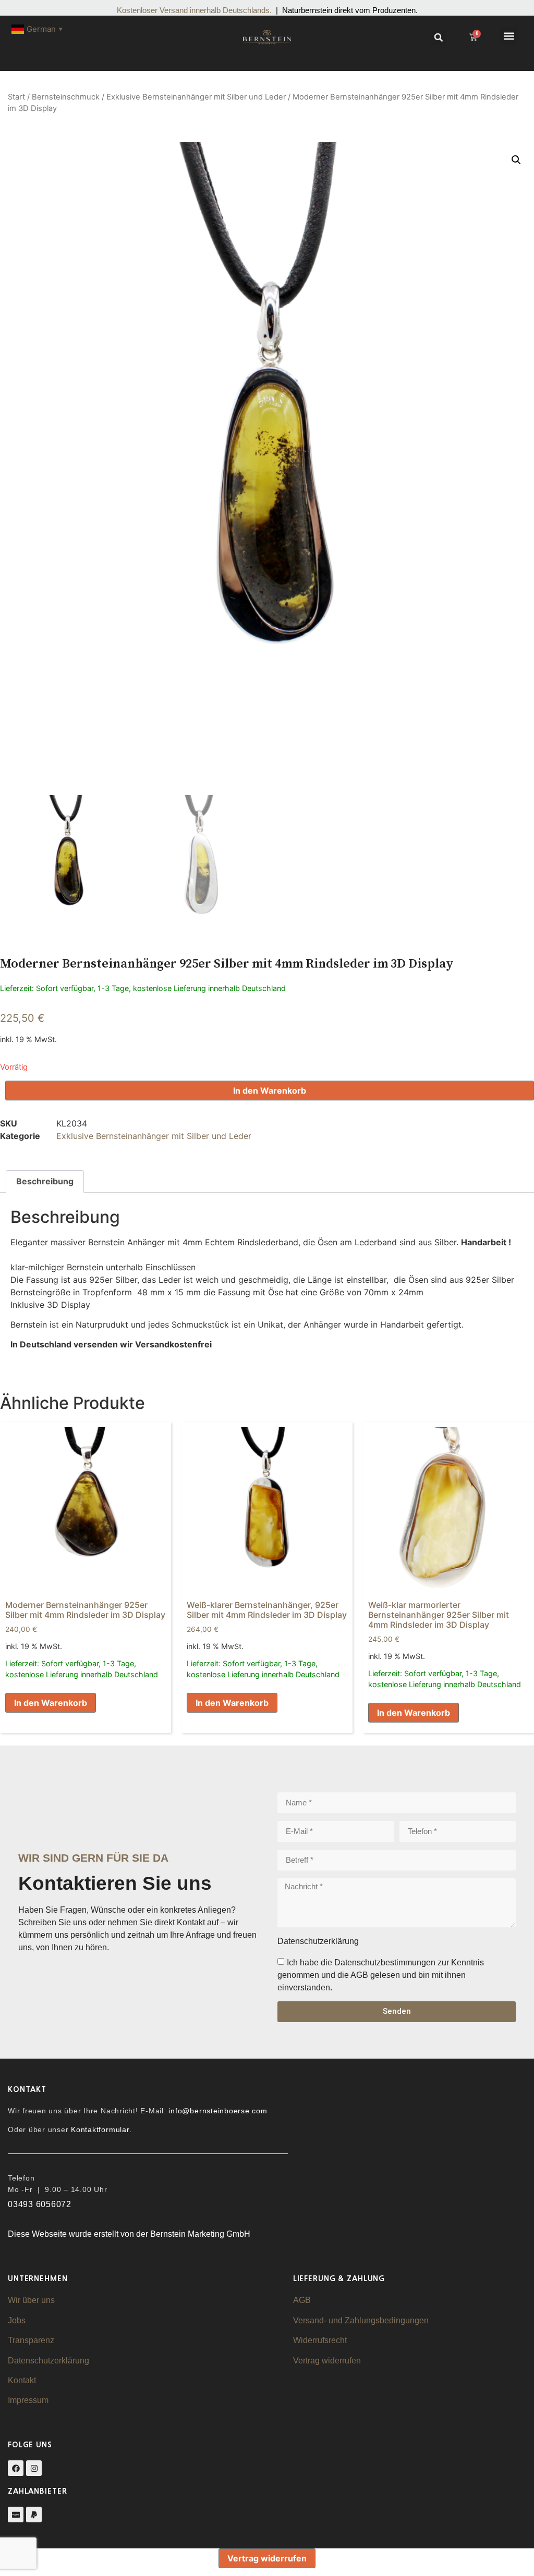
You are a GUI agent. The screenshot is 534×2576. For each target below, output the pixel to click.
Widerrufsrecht (320, 2340)
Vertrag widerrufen (327, 2361)
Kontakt (22, 2380)
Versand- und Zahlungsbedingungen (361, 2320)
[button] (439, 38)
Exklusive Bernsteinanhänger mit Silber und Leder (196, 97)
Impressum (28, 2400)
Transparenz (31, 2340)
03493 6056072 (40, 2204)
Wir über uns (31, 2300)
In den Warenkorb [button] (51, 1703)
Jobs (17, 2320)
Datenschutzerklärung (48, 2361)
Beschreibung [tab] (45, 1181)
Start (16, 97)
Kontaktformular (100, 2129)
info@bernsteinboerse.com (218, 2111)
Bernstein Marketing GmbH (200, 2234)
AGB (302, 2300)
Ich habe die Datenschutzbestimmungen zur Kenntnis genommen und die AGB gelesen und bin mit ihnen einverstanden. (381, 1974)
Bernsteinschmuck (66, 97)
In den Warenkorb (270, 1091)
